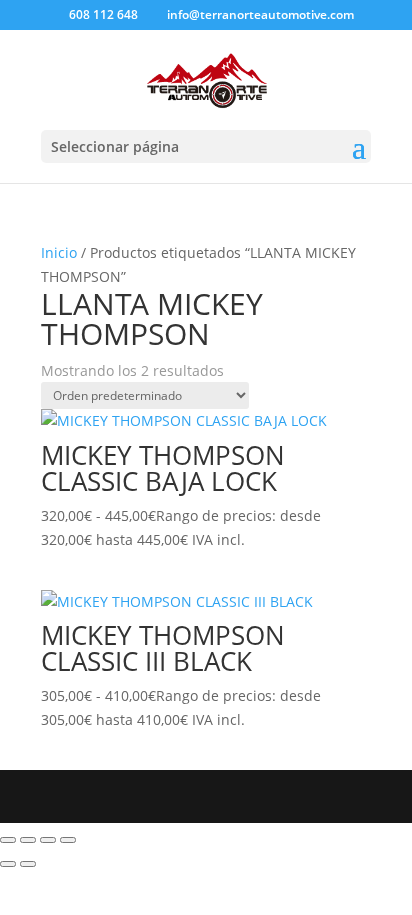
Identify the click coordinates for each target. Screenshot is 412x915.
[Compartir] (48, 840)
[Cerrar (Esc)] (68, 840)
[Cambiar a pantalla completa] (28, 840)
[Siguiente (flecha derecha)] (28, 864)
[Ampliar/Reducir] (8, 840)
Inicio (59, 252)
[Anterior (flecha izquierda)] (8, 864)
